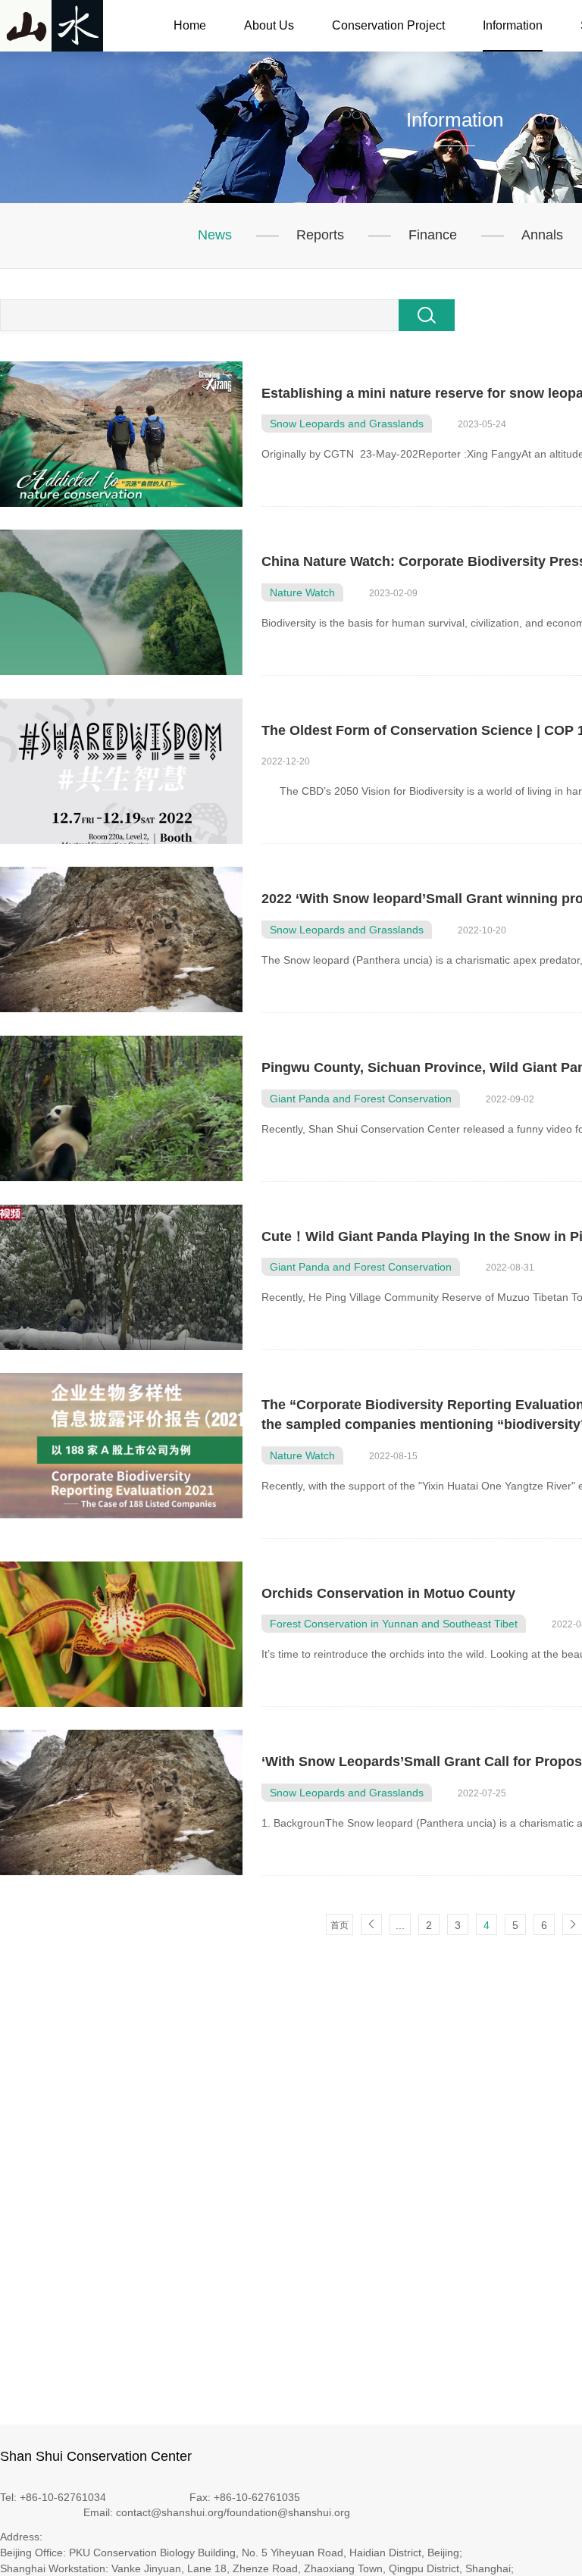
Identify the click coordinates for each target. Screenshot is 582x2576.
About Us (269, 25)
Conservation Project (388, 25)
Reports (320, 235)
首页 (339, 1925)
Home (190, 25)
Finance (433, 235)
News (215, 235)
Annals (542, 235)
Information (513, 25)
